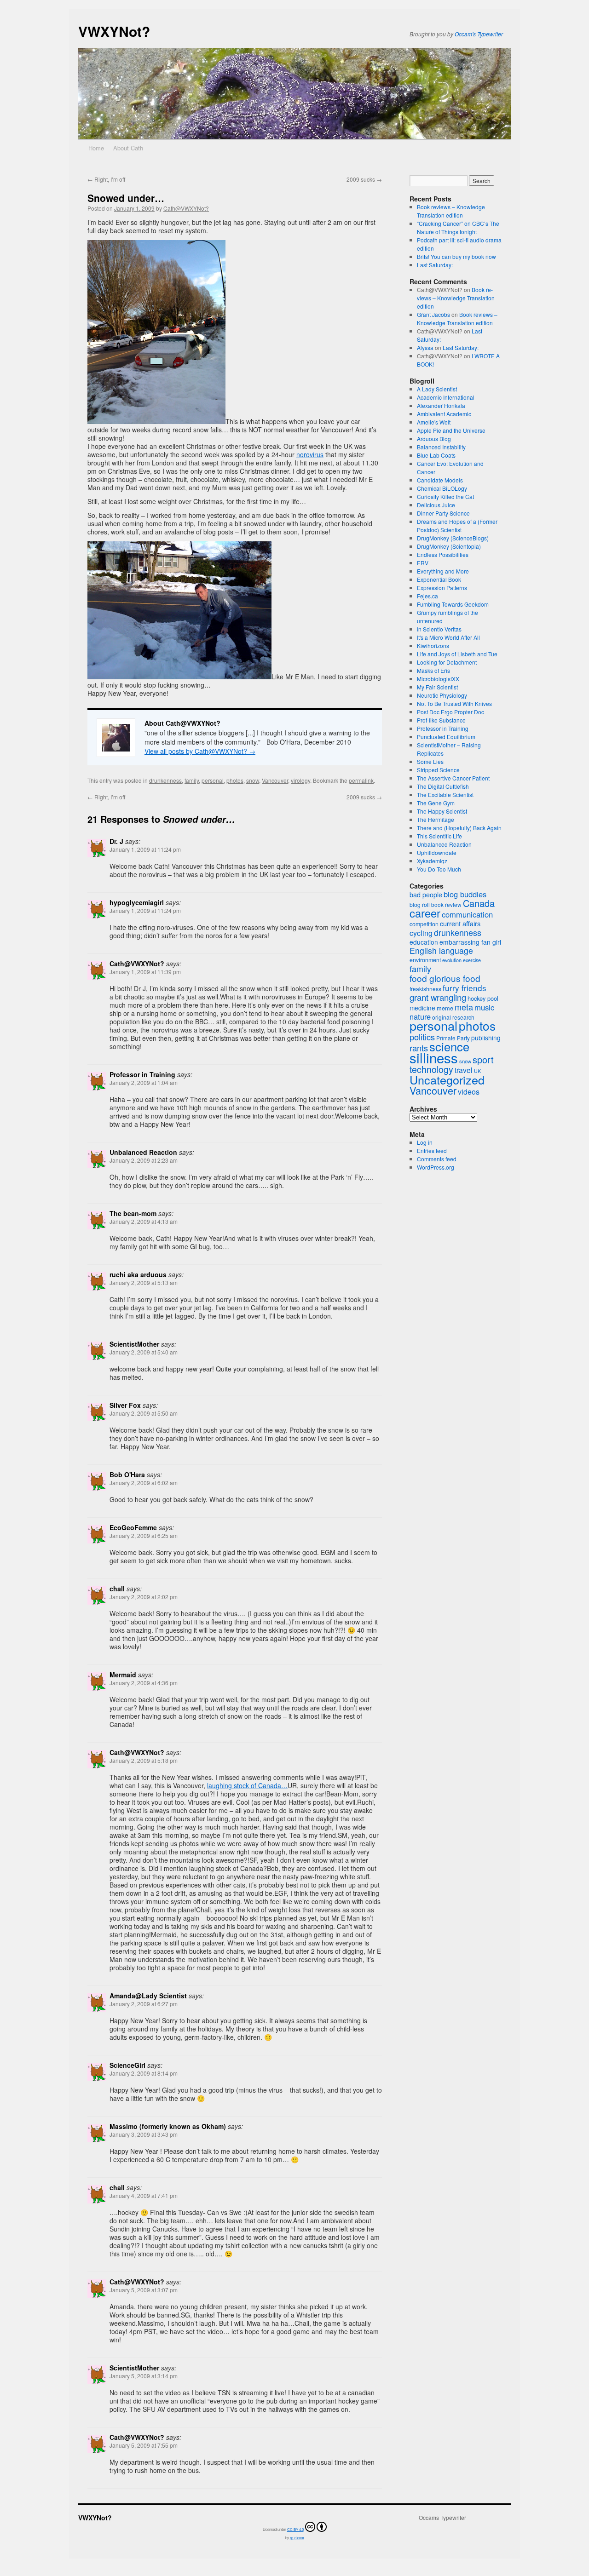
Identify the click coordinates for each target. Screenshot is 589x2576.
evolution (452, 960)
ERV (423, 563)
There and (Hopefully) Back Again (459, 828)
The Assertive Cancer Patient (453, 778)
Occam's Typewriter (479, 34)
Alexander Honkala (441, 405)
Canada (479, 903)
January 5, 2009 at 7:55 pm (144, 2445)
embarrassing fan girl (470, 942)
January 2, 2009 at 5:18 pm (144, 1760)
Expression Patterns (442, 588)
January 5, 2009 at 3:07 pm (144, 2290)
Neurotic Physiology (442, 695)
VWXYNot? (114, 31)
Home (96, 148)
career (425, 913)
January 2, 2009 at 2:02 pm (144, 1597)
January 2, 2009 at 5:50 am (144, 1413)
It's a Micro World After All (448, 637)
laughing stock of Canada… (247, 1785)
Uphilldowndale (437, 852)
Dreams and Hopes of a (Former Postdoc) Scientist (457, 525)
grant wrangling (438, 997)
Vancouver (275, 780)
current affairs (460, 923)
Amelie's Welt (434, 422)
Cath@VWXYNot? (186, 208)
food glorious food (445, 978)
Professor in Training (443, 728)
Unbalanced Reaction (444, 844)
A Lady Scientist (437, 389)
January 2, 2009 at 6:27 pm (144, 2004)
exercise (472, 960)
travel (464, 1070)
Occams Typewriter (442, 2518)
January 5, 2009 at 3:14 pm (144, 2376)
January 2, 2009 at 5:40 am (144, 1352)
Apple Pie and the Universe (451, 430)
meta (464, 1007)
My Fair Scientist (437, 687)
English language (441, 950)
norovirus (310, 454)
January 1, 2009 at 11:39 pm (145, 972)
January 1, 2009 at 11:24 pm (145, 849)
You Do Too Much (439, 869)
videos (469, 1092)
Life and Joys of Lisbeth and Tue (457, 654)
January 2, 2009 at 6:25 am (144, 1535)
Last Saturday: (435, 265)
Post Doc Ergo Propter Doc (450, 712)
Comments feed (437, 1159)
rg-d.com (297, 2538)
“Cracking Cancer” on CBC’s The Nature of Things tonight (458, 227)
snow (253, 780)
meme (445, 1008)
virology (300, 780)
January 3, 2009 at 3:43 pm (144, 2134)
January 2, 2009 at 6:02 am (144, 1483)
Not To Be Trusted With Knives (454, 703)
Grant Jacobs (433, 314)
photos (235, 780)
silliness (434, 1057)
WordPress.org (436, 1167)
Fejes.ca (427, 596)
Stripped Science (438, 770)
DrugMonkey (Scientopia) (449, 546)
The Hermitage (436, 819)
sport (483, 1059)
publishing (486, 1038)
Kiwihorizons (433, 645)
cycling (421, 933)
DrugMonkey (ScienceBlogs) (453, 538)
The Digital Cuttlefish (443, 786)
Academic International (446, 397)
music (484, 1007)
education (424, 942)
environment (425, 960)
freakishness (425, 989)
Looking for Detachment (447, 662)
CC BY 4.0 (295, 2529)
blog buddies (465, 894)
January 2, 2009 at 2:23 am (144, 1160)
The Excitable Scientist (445, 795)
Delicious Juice (436, 505)
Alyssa (425, 347)
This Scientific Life (439, 836)
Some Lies (430, 761)
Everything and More (443, 571)
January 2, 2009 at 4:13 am (144, 1221)
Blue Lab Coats (436, 455)
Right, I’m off (106, 179)
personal (213, 780)
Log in (425, 1142)
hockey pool (483, 998)
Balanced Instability (441, 447)
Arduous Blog (434, 439)
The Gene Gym (436, 803)
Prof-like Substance (441, 720)
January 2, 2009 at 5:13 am (144, 1282)
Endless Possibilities (443, 554)
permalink (361, 780)
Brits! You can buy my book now (456, 256)
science (449, 1046)
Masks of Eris (433, 670)
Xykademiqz (432, 861)
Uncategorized (447, 1079)
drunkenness (165, 780)
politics (422, 1037)
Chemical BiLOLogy (442, 488)
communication (467, 914)
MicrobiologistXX (438, 679)
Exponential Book (439, 579)
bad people (426, 895)
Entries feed (432, 1150)
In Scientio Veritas (439, 629)
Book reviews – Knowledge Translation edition (451, 211)
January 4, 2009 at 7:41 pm (144, 2195)
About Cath (128, 148)
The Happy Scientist (442, 811)
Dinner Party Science (443, 513)
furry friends (465, 988)
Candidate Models (440, 480)
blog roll (420, 904)
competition (424, 924)
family (192, 780)
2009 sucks (364, 179)
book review (446, 904)
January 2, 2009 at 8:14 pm (144, 2073)
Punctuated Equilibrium (446, 737)
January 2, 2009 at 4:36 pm (144, 1683)
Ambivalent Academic (444, 414)
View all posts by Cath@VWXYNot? (200, 751)
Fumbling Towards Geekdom (453, 604)
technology (431, 1069)
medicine (422, 1008)
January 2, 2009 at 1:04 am (144, 1082)
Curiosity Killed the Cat (445, 496)
